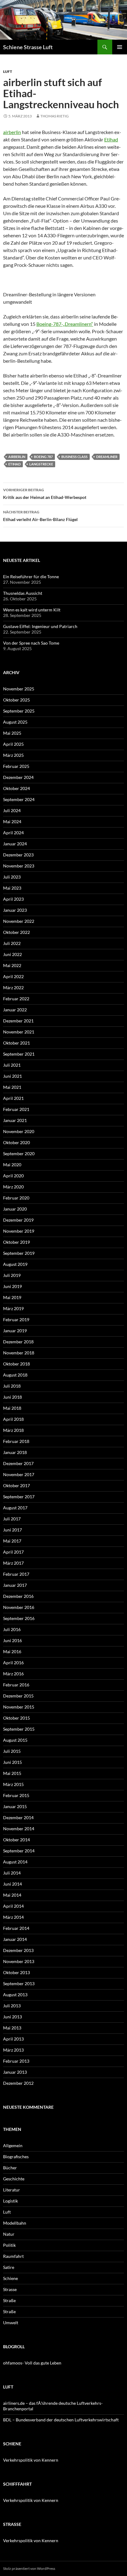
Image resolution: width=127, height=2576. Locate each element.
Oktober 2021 (16, 1043)
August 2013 (15, 1995)
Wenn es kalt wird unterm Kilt (32, 610)
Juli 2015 (12, 1751)
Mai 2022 (12, 965)
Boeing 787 (43, 457)
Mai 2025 (12, 733)
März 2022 (13, 988)
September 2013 (19, 1983)
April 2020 (13, 1176)
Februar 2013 (16, 2061)
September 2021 (19, 1054)
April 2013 (13, 2039)
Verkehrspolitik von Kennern (31, 2460)
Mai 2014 (12, 1895)
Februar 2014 (16, 1928)
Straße (9, 2300)
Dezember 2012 (18, 2083)
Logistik (10, 2201)
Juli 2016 (12, 1629)
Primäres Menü (120, 47)
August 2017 (15, 1508)
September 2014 (19, 1851)
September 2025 (19, 711)
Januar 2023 (15, 910)
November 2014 (19, 1829)
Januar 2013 (15, 2072)
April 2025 (13, 744)
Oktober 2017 (16, 1486)
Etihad (111, 139)
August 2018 (15, 1375)
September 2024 (19, 799)
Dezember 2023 (18, 855)
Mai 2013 (12, 2028)
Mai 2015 (12, 1773)
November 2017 (19, 1474)
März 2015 (13, 1784)
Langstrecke (41, 464)
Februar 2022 (16, 999)
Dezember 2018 (18, 1342)
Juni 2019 (12, 1286)
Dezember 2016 (18, 1596)
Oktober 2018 (16, 1364)
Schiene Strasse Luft (28, 47)
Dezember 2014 (18, 1817)
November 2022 (19, 921)
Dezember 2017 (18, 1463)
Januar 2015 (15, 1806)
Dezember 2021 (18, 1021)
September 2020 (19, 1154)
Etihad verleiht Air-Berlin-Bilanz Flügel (40, 516)
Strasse (10, 2289)
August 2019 (15, 1264)
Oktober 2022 (16, 932)
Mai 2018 (12, 1408)
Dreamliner (107, 457)
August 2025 (15, 722)
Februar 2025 (16, 766)
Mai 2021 (12, 1087)
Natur (9, 2234)
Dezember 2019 (18, 1220)
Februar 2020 (16, 1198)
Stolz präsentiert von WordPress (29, 2568)
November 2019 (19, 1231)
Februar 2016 (16, 1685)
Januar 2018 (15, 1452)
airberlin (12, 132)
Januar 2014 (15, 1939)
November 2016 (19, 1607)
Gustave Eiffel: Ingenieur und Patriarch (40, 626)
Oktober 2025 (16, 700)
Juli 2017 (12, 1519)
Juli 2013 (12, 2006)
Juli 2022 (12, 943)
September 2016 (19, 1618)
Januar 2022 (15, 1010)
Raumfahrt (13, 2256)
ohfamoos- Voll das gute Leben (32, 2363)
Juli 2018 (12, 1386)
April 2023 (13, 899)
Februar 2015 (16, 1795)
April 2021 (13, 1098)
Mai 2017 (12, 1541)
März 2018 (13, 1430)
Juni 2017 (12, 1530)
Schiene (10, 2278)
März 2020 (13, 1187)
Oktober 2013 (16, 1972)
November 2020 (19, 1131)
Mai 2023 (12, 888)
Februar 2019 (16, 1320)
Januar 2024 (15, 844)
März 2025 (13, 755)
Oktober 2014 (16, 1840)
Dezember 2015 (18, 1696)
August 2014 (15, 1862)
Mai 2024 (12, 822)
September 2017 (19, 1497)
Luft (8, 71)
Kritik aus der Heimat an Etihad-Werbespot (45, 494)
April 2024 (13, 833)
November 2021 (19, 1032)
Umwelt (11, 2323)
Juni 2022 (12, 954)
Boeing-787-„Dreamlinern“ (65, 324)
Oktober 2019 (16, 1242)
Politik (9, 2245)
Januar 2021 (15, 1120)
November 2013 (19, 1961)
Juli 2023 (12, 877)
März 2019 (13, 1308)
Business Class (74, 457)
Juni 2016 (12, 1640)
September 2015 (19, 1729)
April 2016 (13, 1663)
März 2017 (13, 1563)
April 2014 (13, 1906)
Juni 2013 (12, 2017)
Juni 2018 (12, 1397)
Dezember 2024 (18, 777)
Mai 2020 (12, 1165)
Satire (9, 2267)
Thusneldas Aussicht (23, 593)
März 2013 (13, 2050)
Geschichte (14, 2179)
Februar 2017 (16, 1574)
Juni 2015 (12, 1762)
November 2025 (19, 689)
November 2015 (19, 1707)
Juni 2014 (12, 1884)
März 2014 (13, 1917)
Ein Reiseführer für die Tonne (31, 577)
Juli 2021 (12, 1065)
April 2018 (13, 1419)
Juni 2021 (12, 1076)
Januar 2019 (15, 1331)
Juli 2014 (12, 1873)
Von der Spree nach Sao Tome (31, 643)
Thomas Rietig (55, 116)
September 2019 (19, 1253)
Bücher (10, 2168)
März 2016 (13, 1674)
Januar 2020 (15, 1209)
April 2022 (13, 976)
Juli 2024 (12, 810)
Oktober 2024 (16, 788)
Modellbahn (15, 2223)
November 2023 (19, 866)
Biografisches (16, 2157)
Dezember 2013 (18, 1950)
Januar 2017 (15, 1585)
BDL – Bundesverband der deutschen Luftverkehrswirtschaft (61, 2420)
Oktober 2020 (16, 1142)
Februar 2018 (16, 1441)
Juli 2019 (12, 1275)
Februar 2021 (16, 1109)
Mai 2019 (12, 1297)
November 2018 (19, 1353)
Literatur (12, 2190)
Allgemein (13, 2145)
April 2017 (13, 1552)
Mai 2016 (12, 1651)
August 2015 (15, 1740)
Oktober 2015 (16, 1718)
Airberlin (17, 457)
